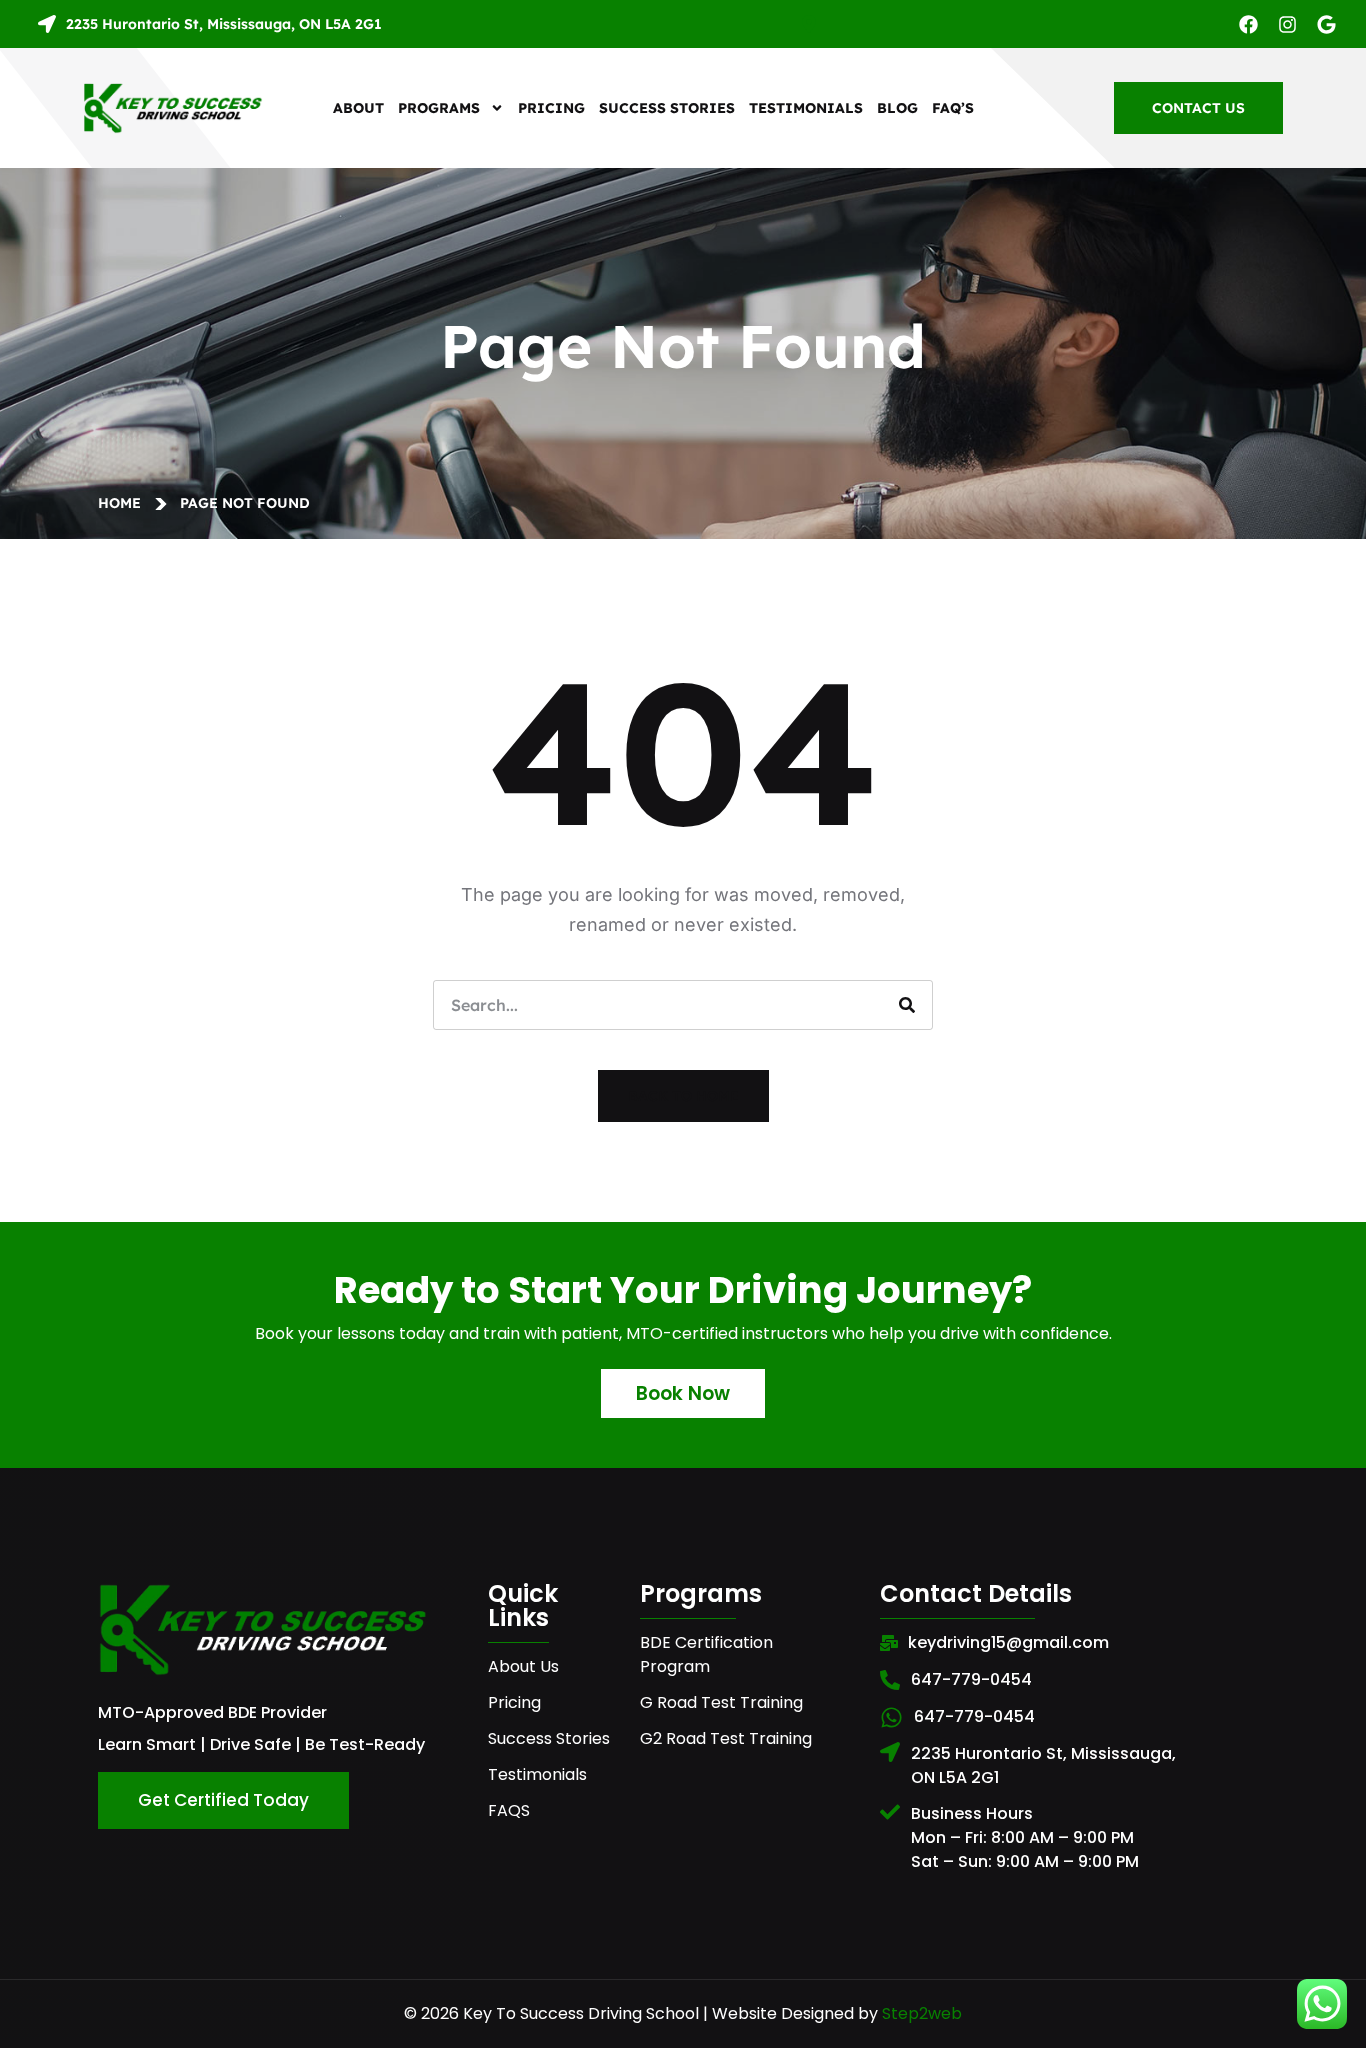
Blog (897, 108)
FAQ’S (953, 108)
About (358, 108)
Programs (439, 108)
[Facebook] (1248, 24)
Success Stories (667, 108)
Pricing (551, 108)
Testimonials (806, 108)
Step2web (922, 2013)
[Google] (1326, 24)
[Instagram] (1287, 24)
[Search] (907, 1005)
